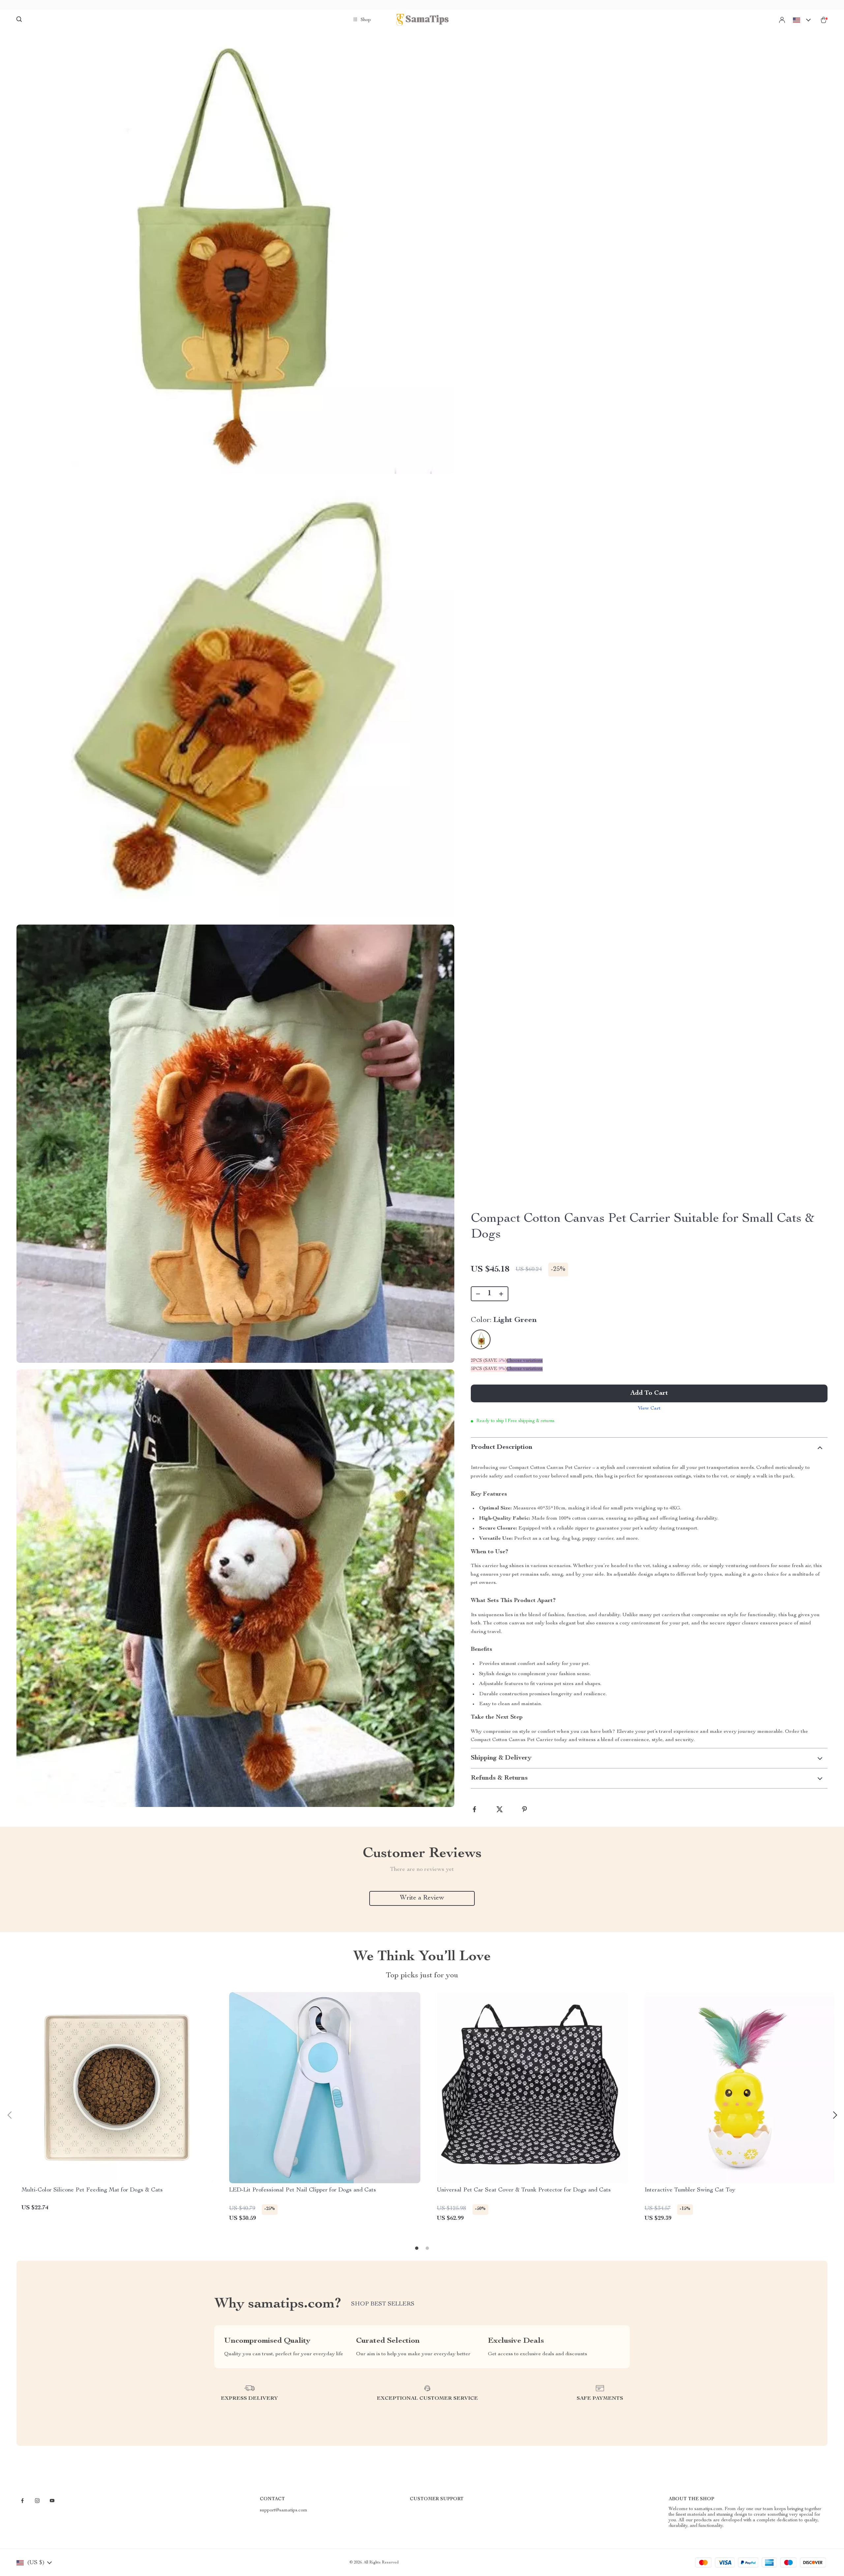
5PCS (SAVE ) (489, 1369)
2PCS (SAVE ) (489, 1361)
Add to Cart (649, 1393)
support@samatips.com (284, 2510)
